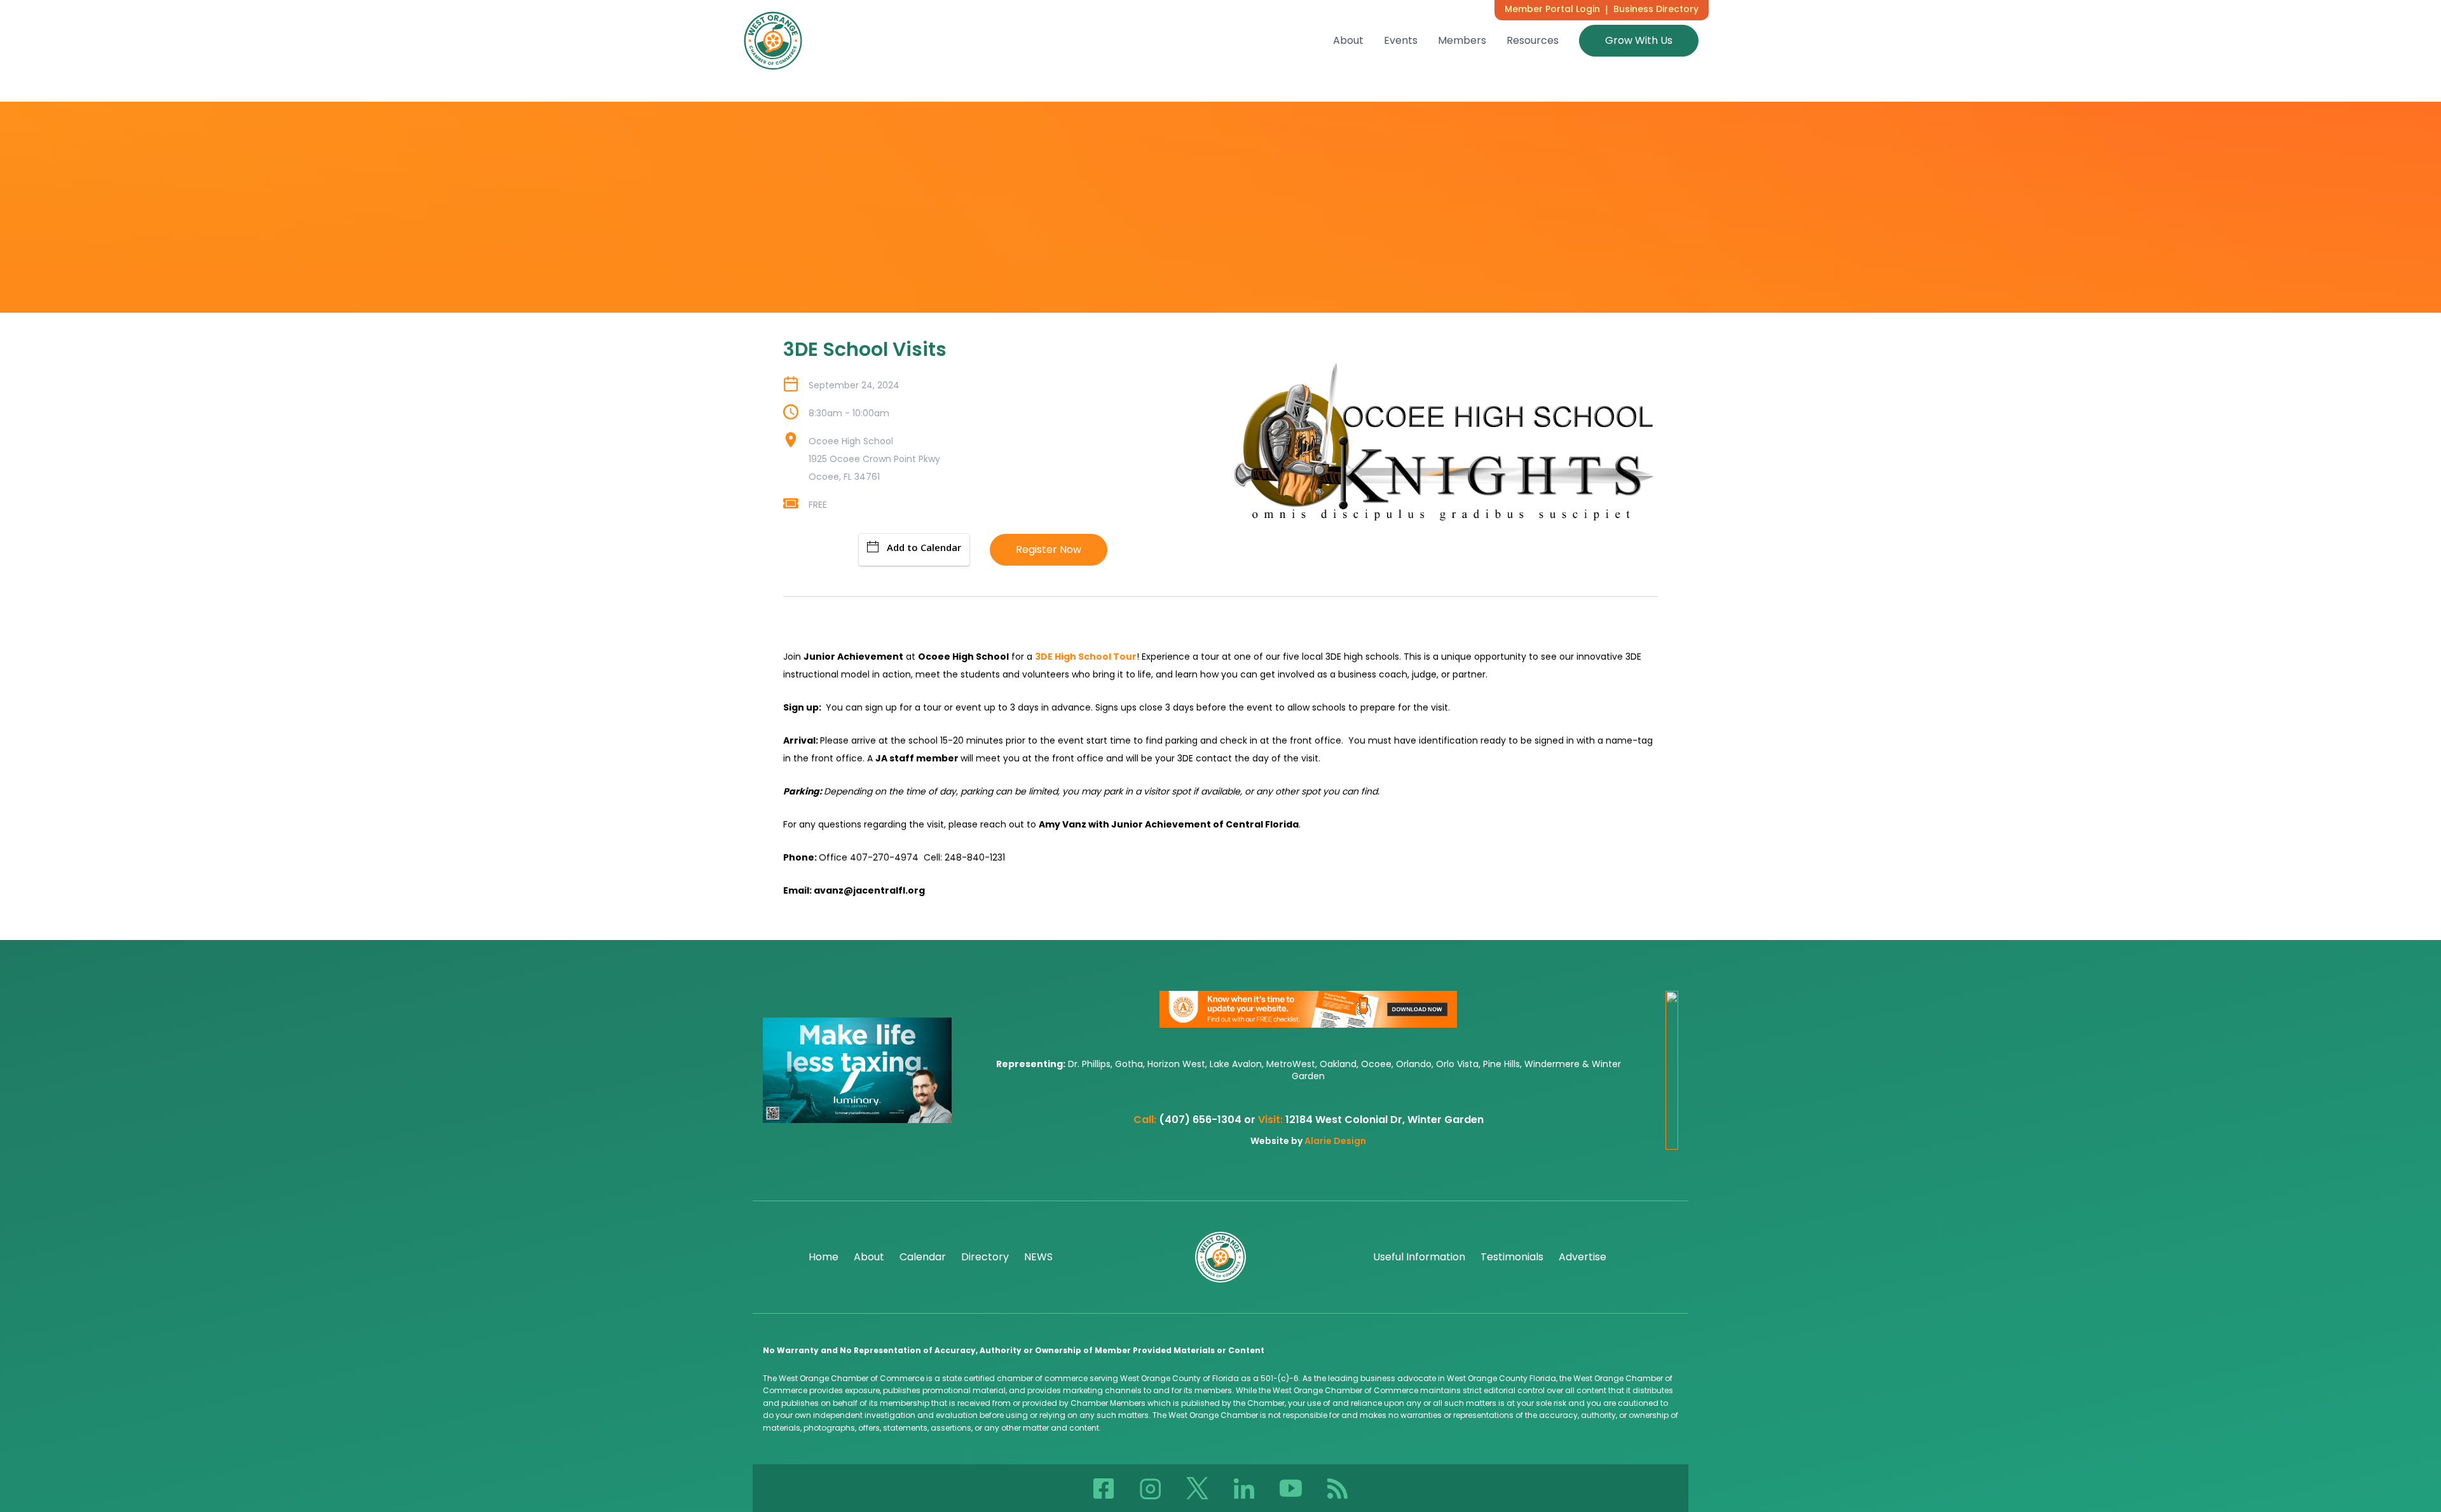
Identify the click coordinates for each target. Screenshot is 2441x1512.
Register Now (1049, 549)
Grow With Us (1639, 40)
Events (1401, 40)
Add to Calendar (924, 547)
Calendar (923, 1257)
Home (824, 1257)
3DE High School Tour (1086, 657)
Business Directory (1656, 9)
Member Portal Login (1552, 9)
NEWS (1038, 1257)
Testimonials (1512, 1257)
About (1348, 40)
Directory (985, 1257)
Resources (1533, 40)
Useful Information (1419, 1257)
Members (1462, 40)
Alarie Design (1335, 1141)
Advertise (1583, 1257)
